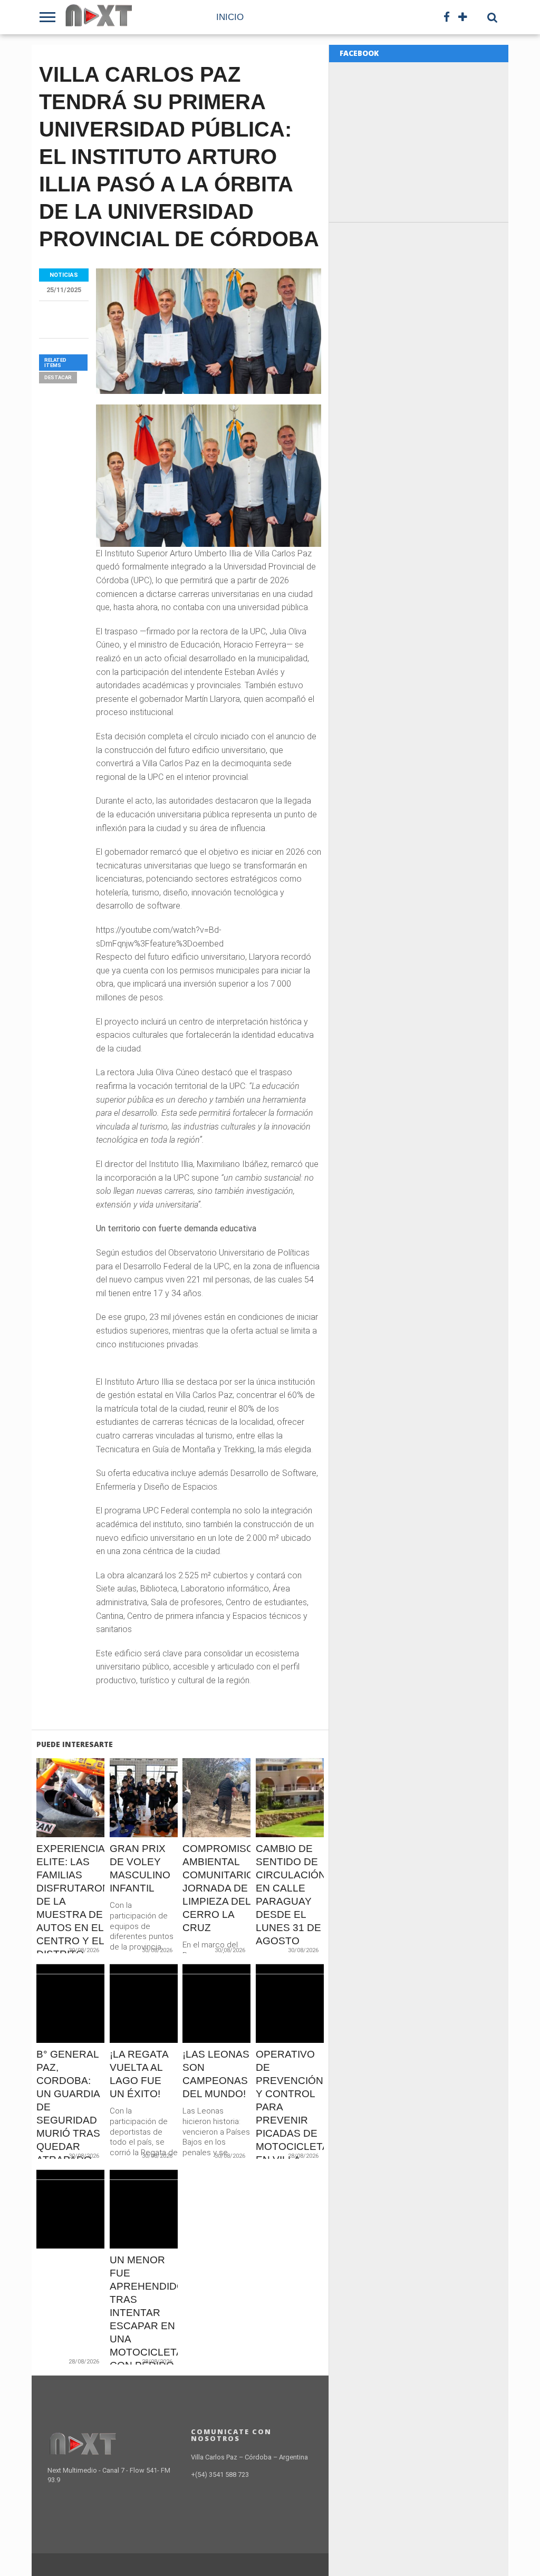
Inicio (230, 17)
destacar (58, 377)
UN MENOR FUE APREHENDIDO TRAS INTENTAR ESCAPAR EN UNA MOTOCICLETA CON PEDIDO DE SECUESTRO (144, 2326)
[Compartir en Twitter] (71, 1820)
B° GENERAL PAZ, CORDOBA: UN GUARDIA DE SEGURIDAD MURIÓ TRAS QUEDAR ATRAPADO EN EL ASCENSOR (68, 2120)
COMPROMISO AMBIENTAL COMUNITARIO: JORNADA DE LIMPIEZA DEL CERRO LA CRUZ (216, 1888)
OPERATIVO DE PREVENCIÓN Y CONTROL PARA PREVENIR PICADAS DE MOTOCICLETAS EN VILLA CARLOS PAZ (290, 2114)
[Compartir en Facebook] (49, 1820)
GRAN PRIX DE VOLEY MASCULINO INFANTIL (140, 1868)
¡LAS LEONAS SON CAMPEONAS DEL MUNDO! (216, 2074)
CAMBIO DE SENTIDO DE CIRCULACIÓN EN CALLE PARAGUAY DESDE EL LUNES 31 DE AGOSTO (290, 1895)
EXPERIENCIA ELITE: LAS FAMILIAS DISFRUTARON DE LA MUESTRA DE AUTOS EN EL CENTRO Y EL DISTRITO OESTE (70, 1908)
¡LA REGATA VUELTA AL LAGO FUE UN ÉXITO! (139, 2074)
